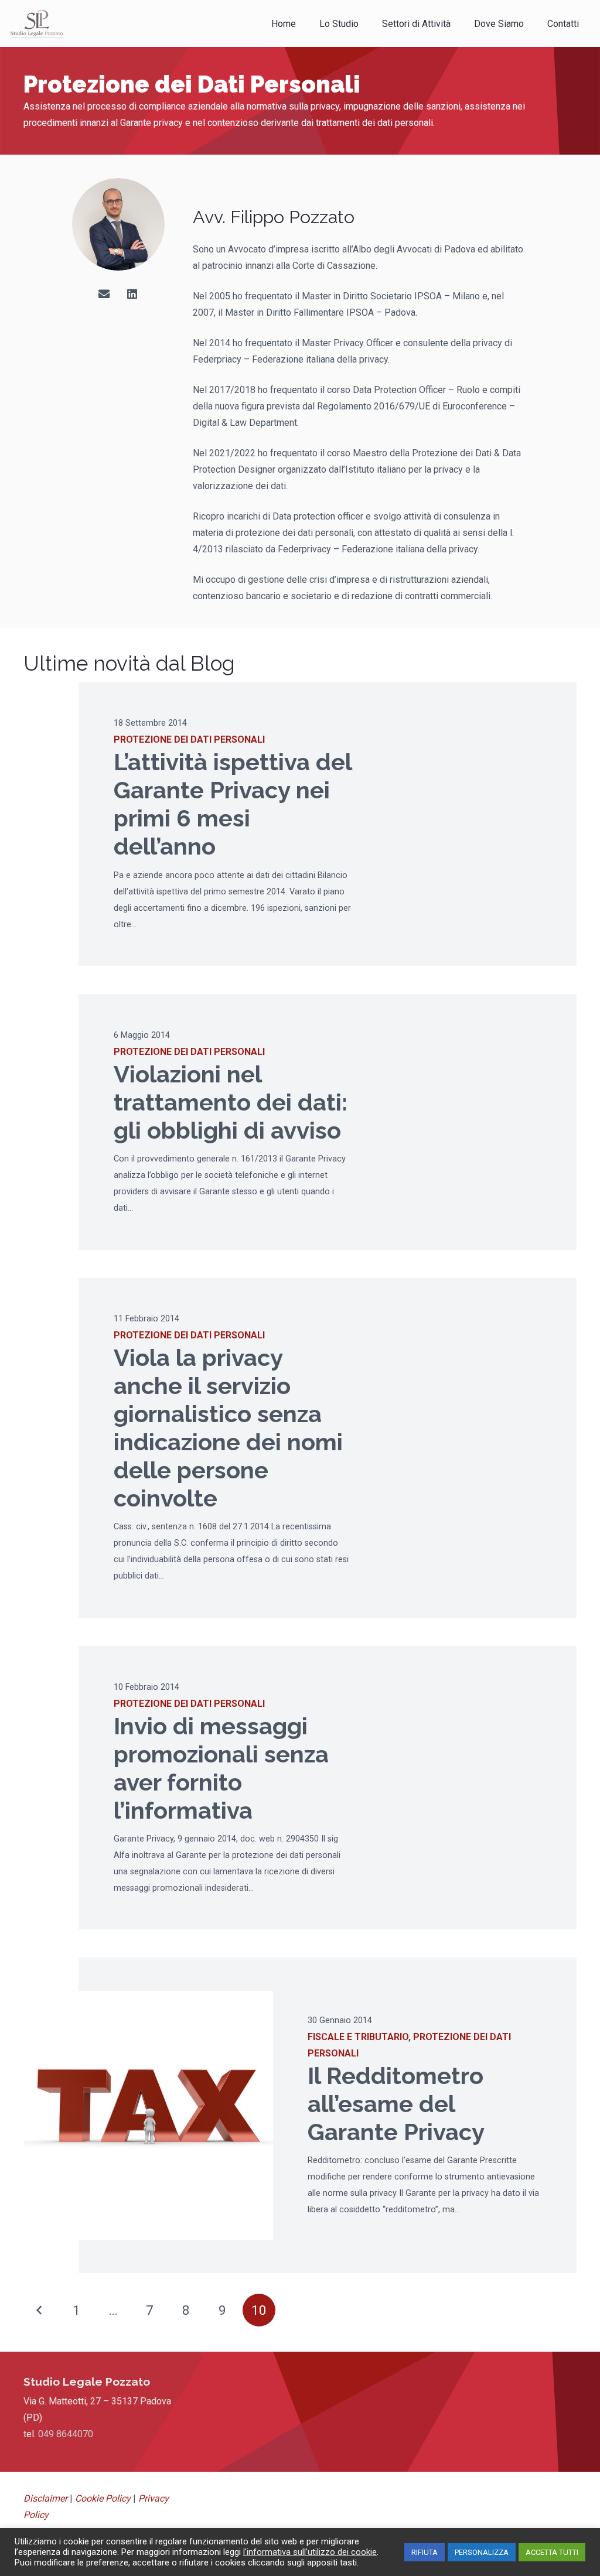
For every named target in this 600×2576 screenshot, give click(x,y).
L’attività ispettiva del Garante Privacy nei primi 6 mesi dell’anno (233, 804)
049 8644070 (66, 2434)
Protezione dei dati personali (189, 739)
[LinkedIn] (132, 294)
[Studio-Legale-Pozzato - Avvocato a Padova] (37, 23)
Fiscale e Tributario (358, 2037)
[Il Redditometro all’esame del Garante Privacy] (149, 2115)
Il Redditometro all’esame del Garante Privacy (396, 2104)
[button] (459, 23)
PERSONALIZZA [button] (482, 2552)
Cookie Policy (103, 2498)
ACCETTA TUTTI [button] (552, 2552)
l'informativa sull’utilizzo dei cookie (310, 2552)
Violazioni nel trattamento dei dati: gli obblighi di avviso (231, 1102)
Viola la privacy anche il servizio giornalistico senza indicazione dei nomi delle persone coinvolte (228, 1428)
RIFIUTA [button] (425, 2552)
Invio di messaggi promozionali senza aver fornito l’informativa (221, 1768)
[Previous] (40, 2310)
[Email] (104, 294)
